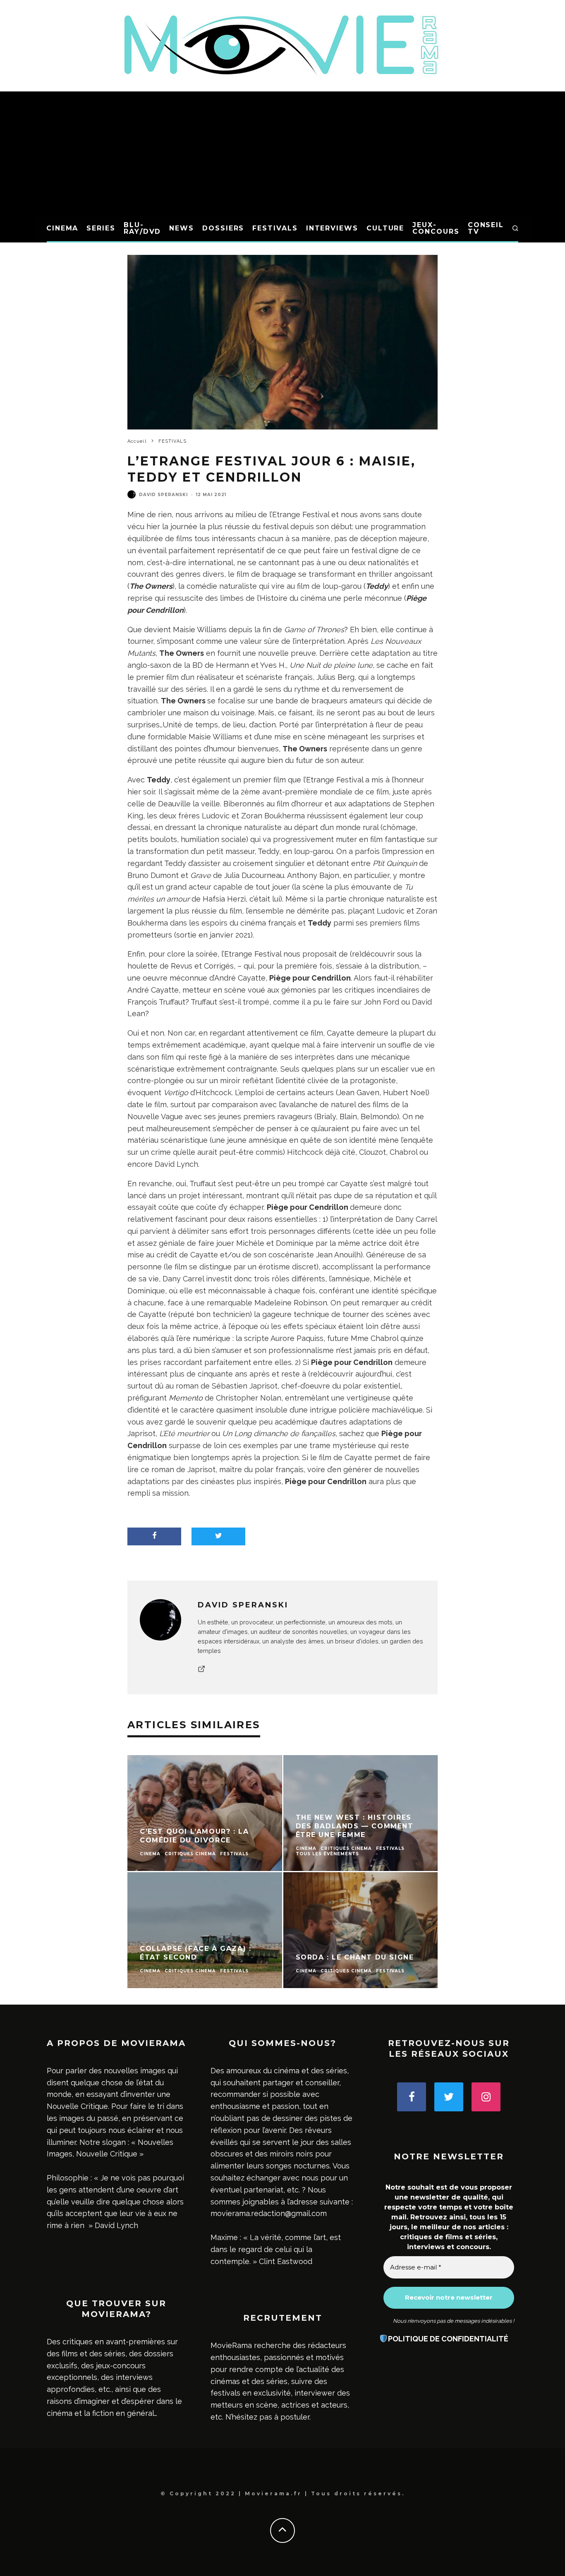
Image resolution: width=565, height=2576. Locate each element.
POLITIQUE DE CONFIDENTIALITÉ (448, 2339)
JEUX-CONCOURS (436, 228)
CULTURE (385, 228)
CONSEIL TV (486, 228)
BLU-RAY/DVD (142, 228)
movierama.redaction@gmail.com (269, 2213)
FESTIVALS (275, 228)
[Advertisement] (282, 154)
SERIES (101, 228)
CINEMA (62, 228)
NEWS (182, 228)
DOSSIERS (223, 228)
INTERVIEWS (332, 228)
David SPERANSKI (163, 495)
